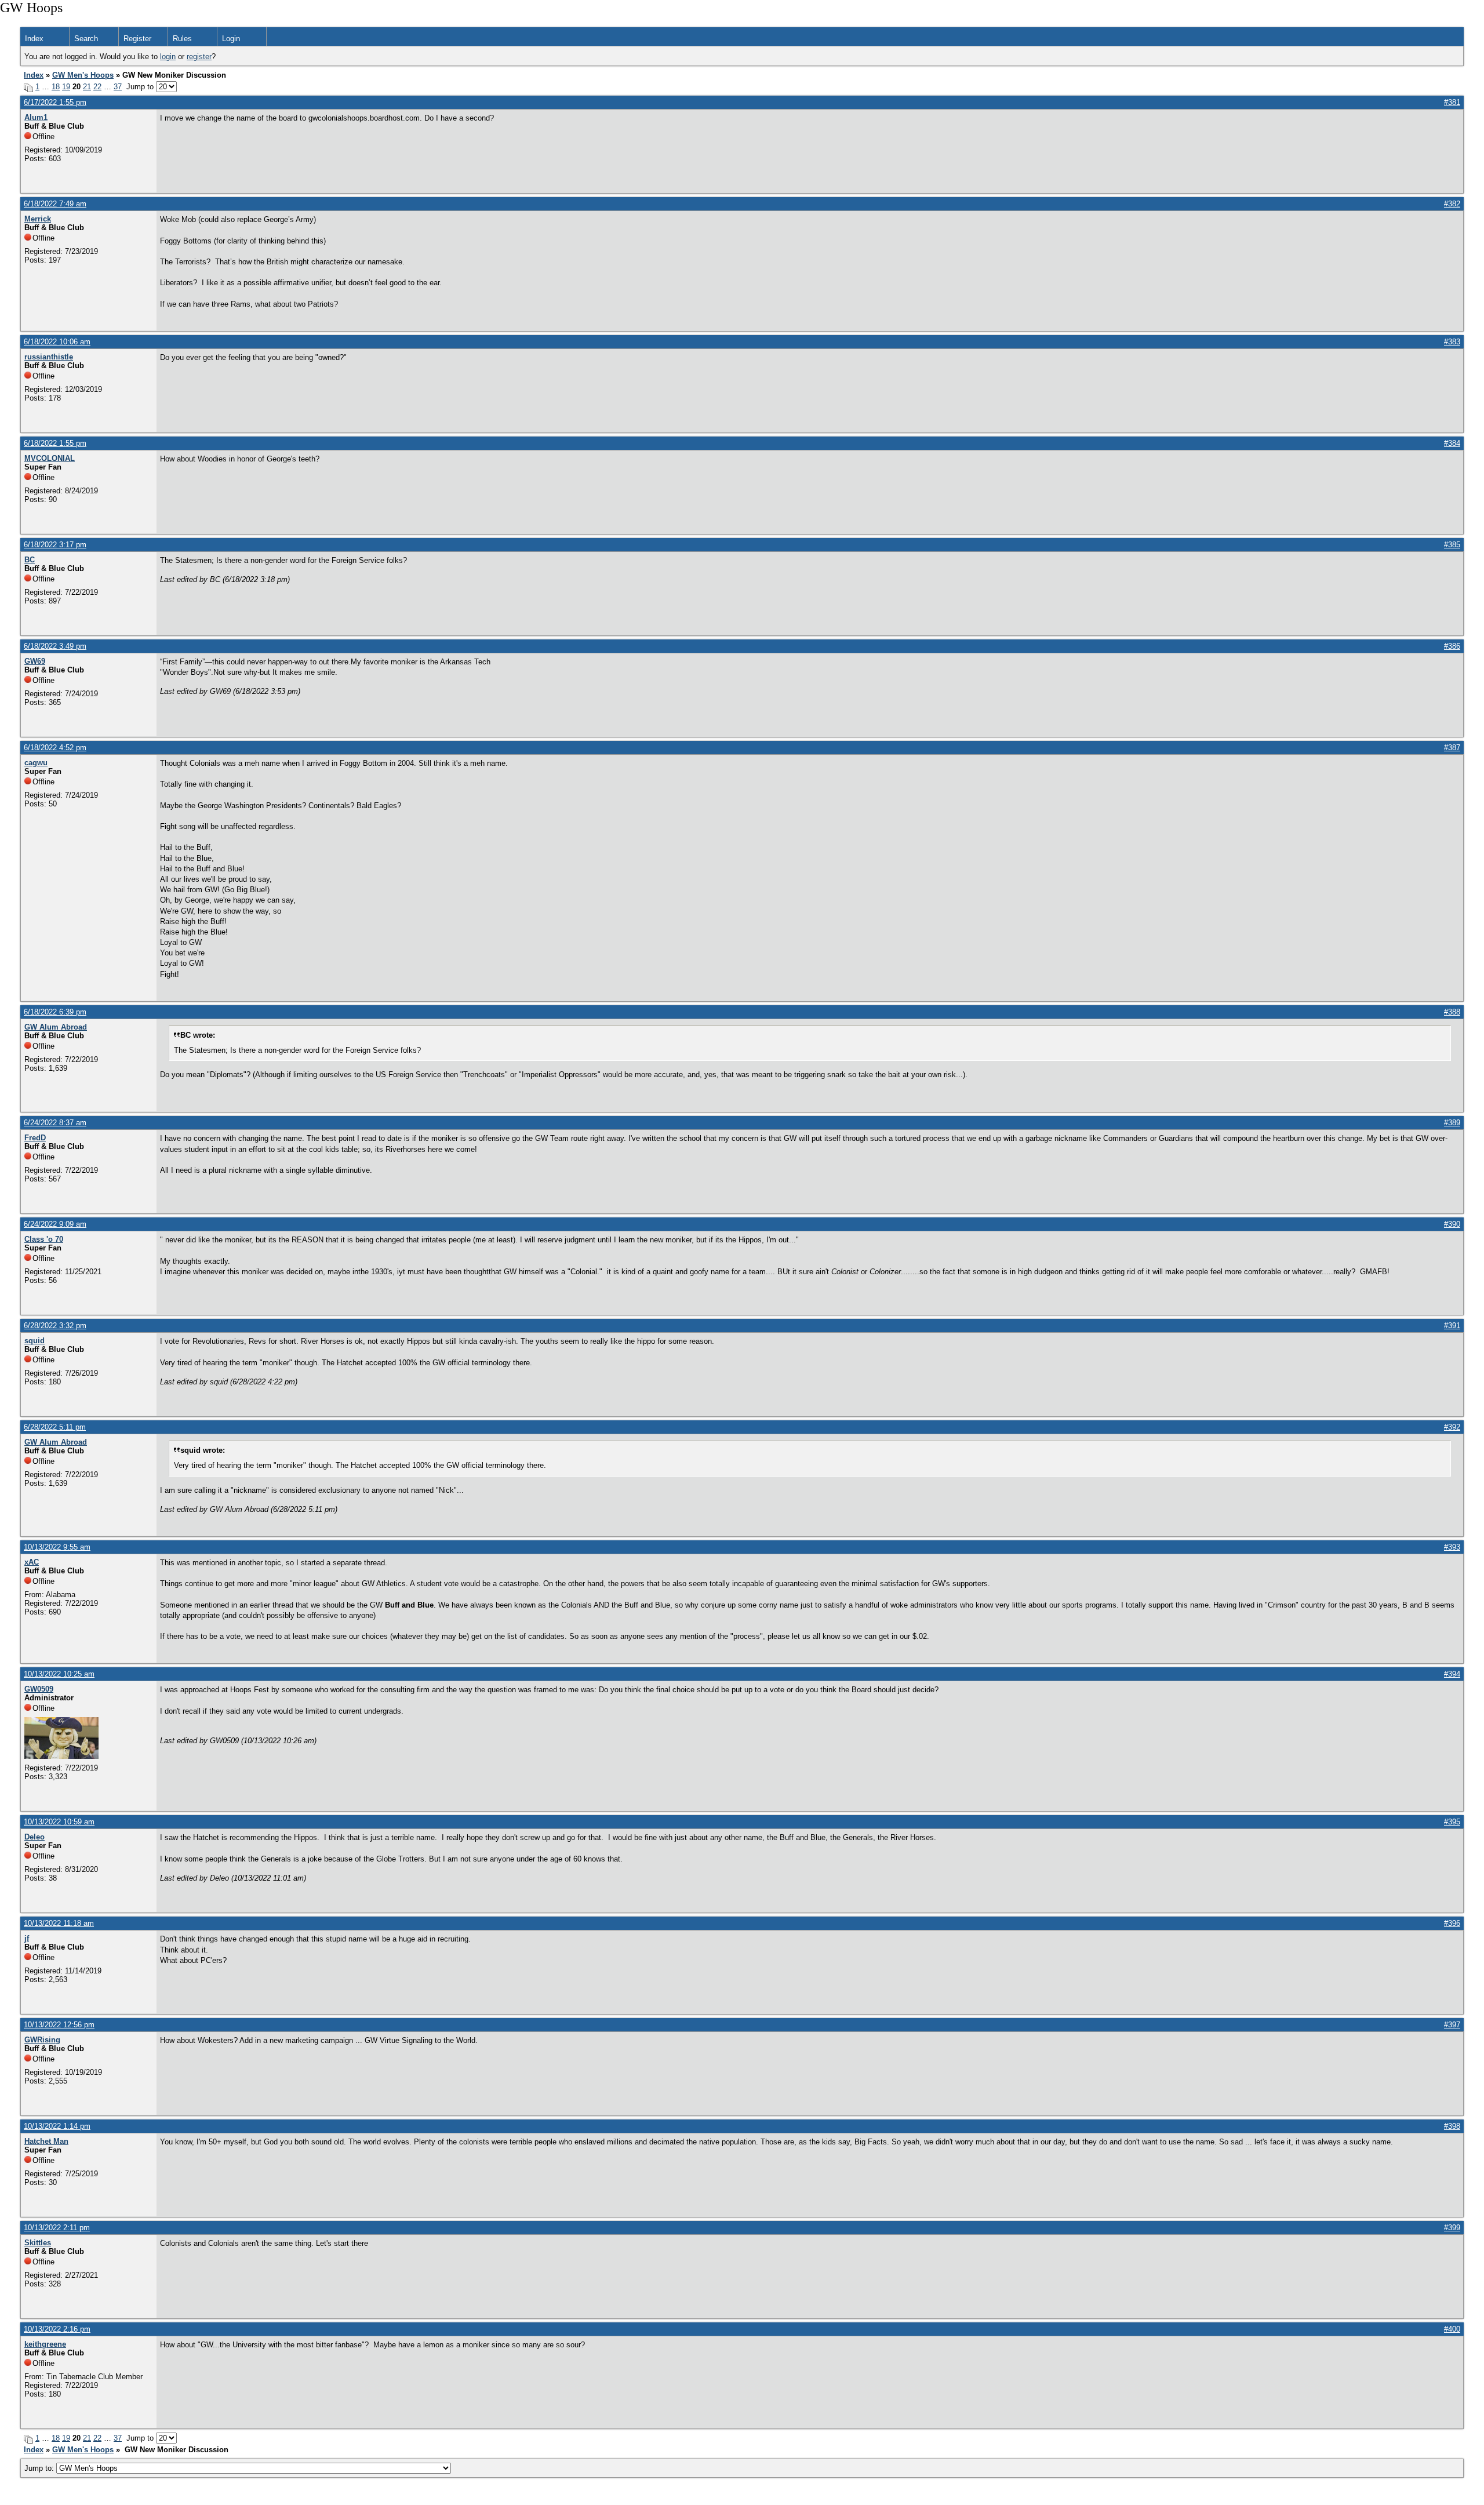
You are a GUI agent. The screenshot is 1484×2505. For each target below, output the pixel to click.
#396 (1452, 1923)
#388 (1452, 1012)
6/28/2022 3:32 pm (55, 1326)
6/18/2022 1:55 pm (55, 443)
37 (118, 87)
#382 (1452, 204)
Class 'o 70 (44, 1239)
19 (66, 87)
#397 (1452, 2025)
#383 (1452, 342)
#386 (1452, 646)
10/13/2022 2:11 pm (57, 2228)
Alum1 (36, 117)
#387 (1452, 748)
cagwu (36, 763)
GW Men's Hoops (83, 75)
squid (34, 1341)
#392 (1452, 1427)
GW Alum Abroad (56, 1027)
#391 (1452, 1326)
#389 (1452, 1123)
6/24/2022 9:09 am (55, 1224)
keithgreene (45, 2344)
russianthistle (49, 357)
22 (97, 87)
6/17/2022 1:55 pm (55, 102)
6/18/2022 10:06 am (57, 342)
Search (86, 39)
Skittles (38, 2243)
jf (27, 1938)
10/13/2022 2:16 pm (57, 2329)
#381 (1452, 102)
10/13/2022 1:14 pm (57, 2126)
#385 (1452, 545)
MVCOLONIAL (50, 458)
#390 (1452, 1224)
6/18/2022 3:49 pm (55, 646)
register (199, 57)
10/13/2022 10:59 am (59, 1822)
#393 (1452, 1547)
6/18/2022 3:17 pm (55, 545)
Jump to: (40, 2468)
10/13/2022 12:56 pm (59, 2025)
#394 (1452, 1674)
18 (56, 87)
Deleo (34, 1837)
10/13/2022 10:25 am (59, 1674)
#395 (1452, 1822)
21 (87, 87)
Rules (182, 39)
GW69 (35, 661)
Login (231, 39)
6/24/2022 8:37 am (55, 1123)
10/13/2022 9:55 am (57, 1547)
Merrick (38, 219)
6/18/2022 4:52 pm (55, 748)
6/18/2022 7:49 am (55, 204)
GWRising (42, 2040)
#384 (1452, 443)
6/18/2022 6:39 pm (55, 1012)
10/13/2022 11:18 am (59, 1923)
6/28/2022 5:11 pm (55, 1427)
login (168, 57)
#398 (1452, 2126)
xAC (32, 1562)
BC (30, 560)
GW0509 (39, 1689)
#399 (1452, 2228)
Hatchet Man (46, 2141)
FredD (35, 1138)
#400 (1452, 2329)
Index (34, 39)
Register (137, 39)
